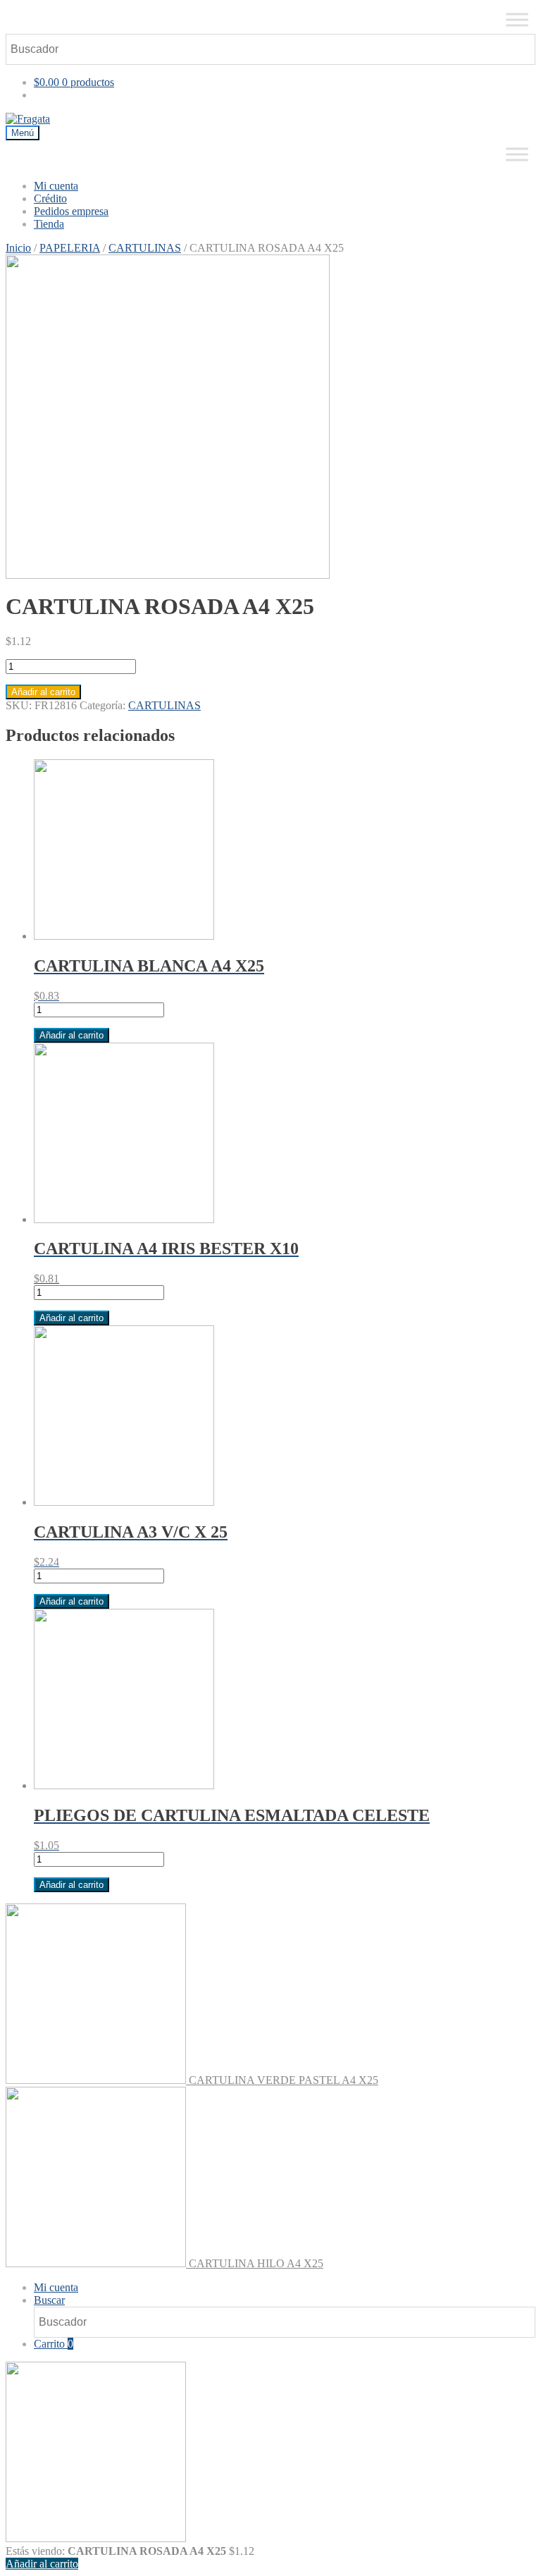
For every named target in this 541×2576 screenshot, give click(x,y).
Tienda (49, 224)
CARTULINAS (145, 248)
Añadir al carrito (43, 692)
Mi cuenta (56, 186)
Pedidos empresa (71, 211)
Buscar (49, 2300)
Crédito (50, 198)
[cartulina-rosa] (270, 417)
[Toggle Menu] (517, 19)
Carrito (54, 2344)
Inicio (18, 248)
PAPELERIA (70, 248)
